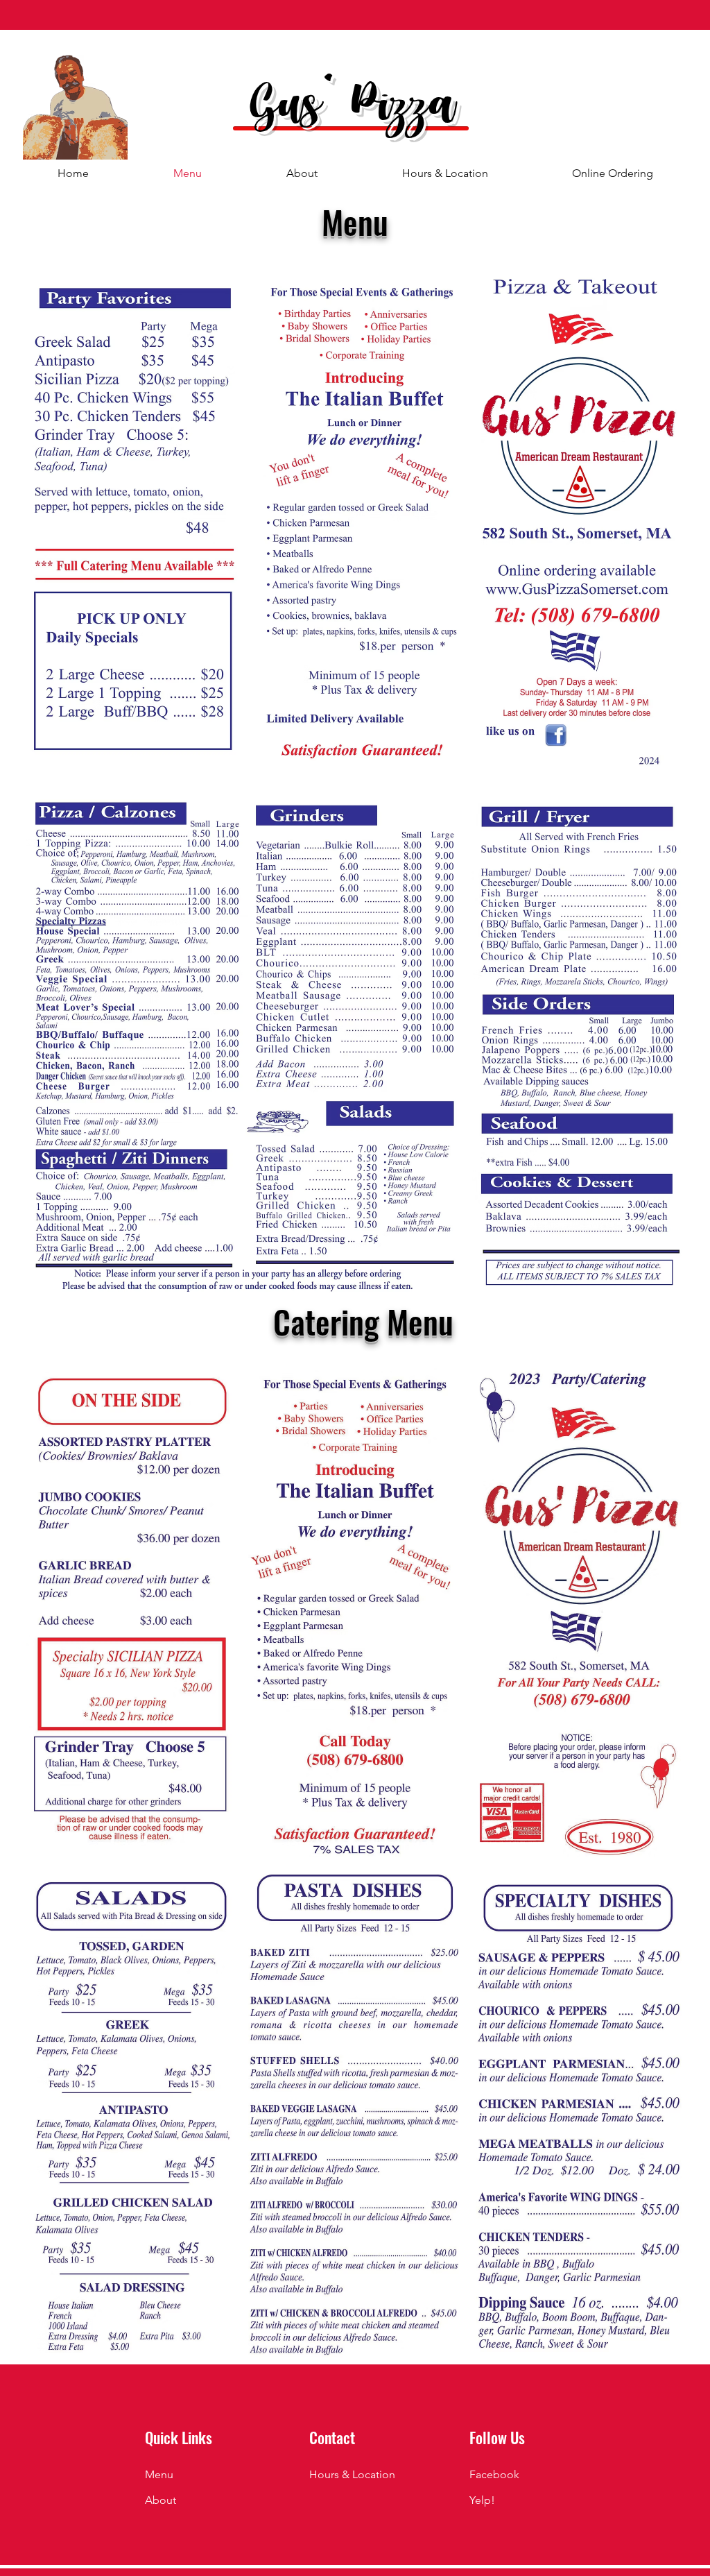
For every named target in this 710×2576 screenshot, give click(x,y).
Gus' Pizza (353, 109)
